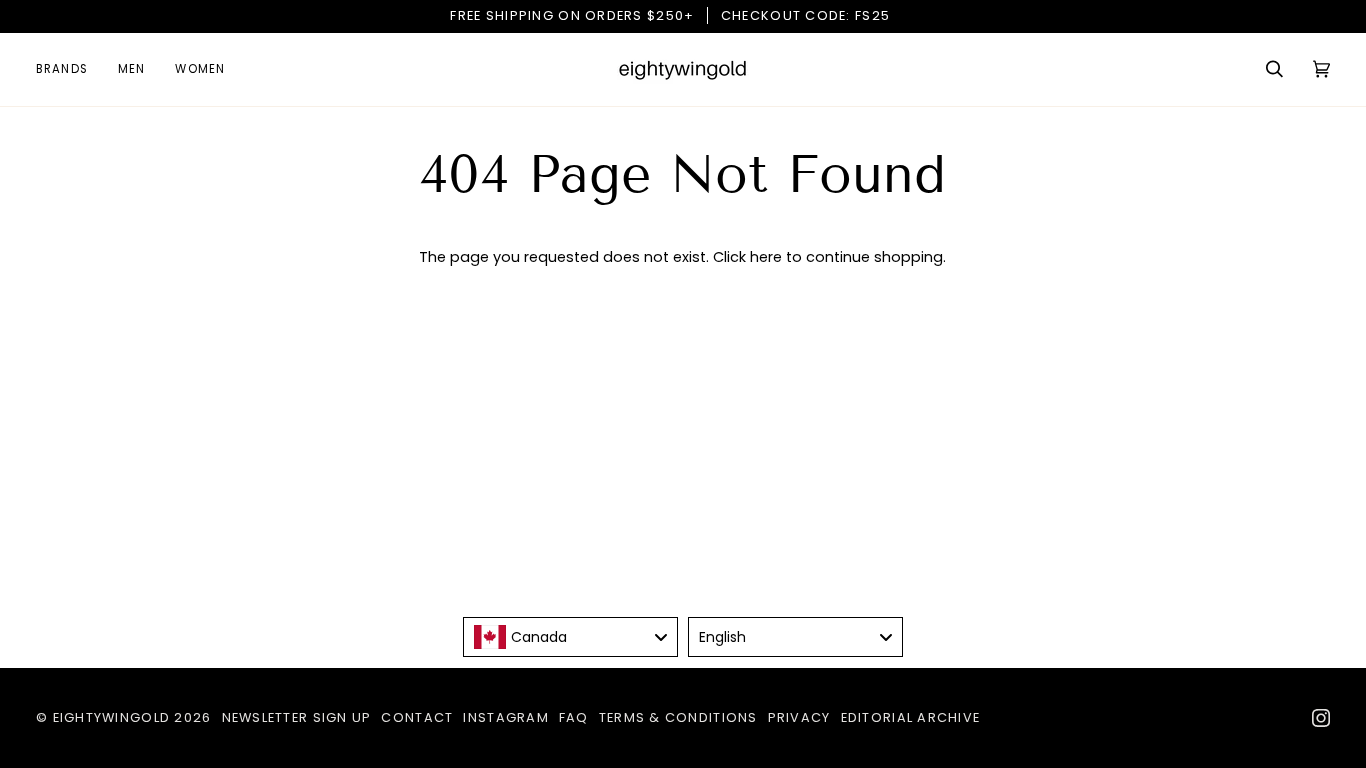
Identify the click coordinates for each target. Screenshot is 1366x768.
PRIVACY (799, 717)
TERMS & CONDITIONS (678, 717)
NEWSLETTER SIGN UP (297, 717)
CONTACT (417, 717)
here (766, 257)
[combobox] (570, 637)
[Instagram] (1321, 718)
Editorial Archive (911, 717)
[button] (69, 69)
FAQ (574, 717)
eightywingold (112, 717)
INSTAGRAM (505, 717)
